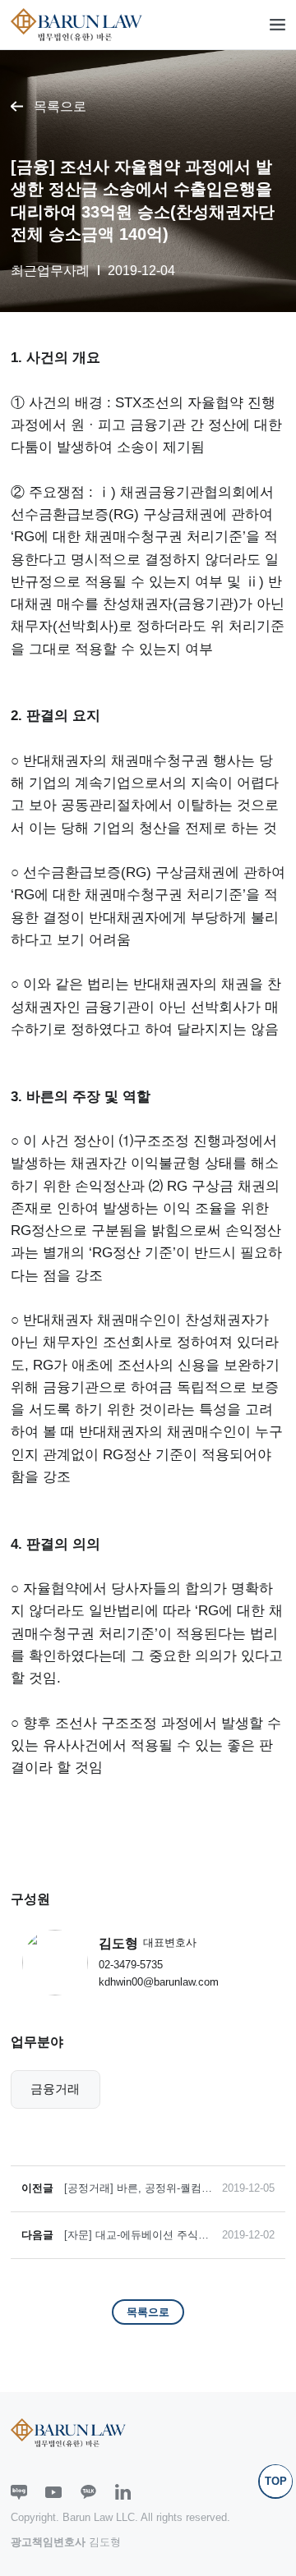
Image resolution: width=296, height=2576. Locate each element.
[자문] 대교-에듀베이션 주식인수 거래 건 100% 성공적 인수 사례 (136, 2236)
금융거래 (55, 2089)
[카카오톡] (89, 2492)
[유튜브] (53, 2492)
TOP (276, 2481)
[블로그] (19, 2492)
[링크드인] (123, 2492)
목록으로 (60, 106)
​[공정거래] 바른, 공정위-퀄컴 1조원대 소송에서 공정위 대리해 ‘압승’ (139, 2189)
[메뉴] (278, 25)
